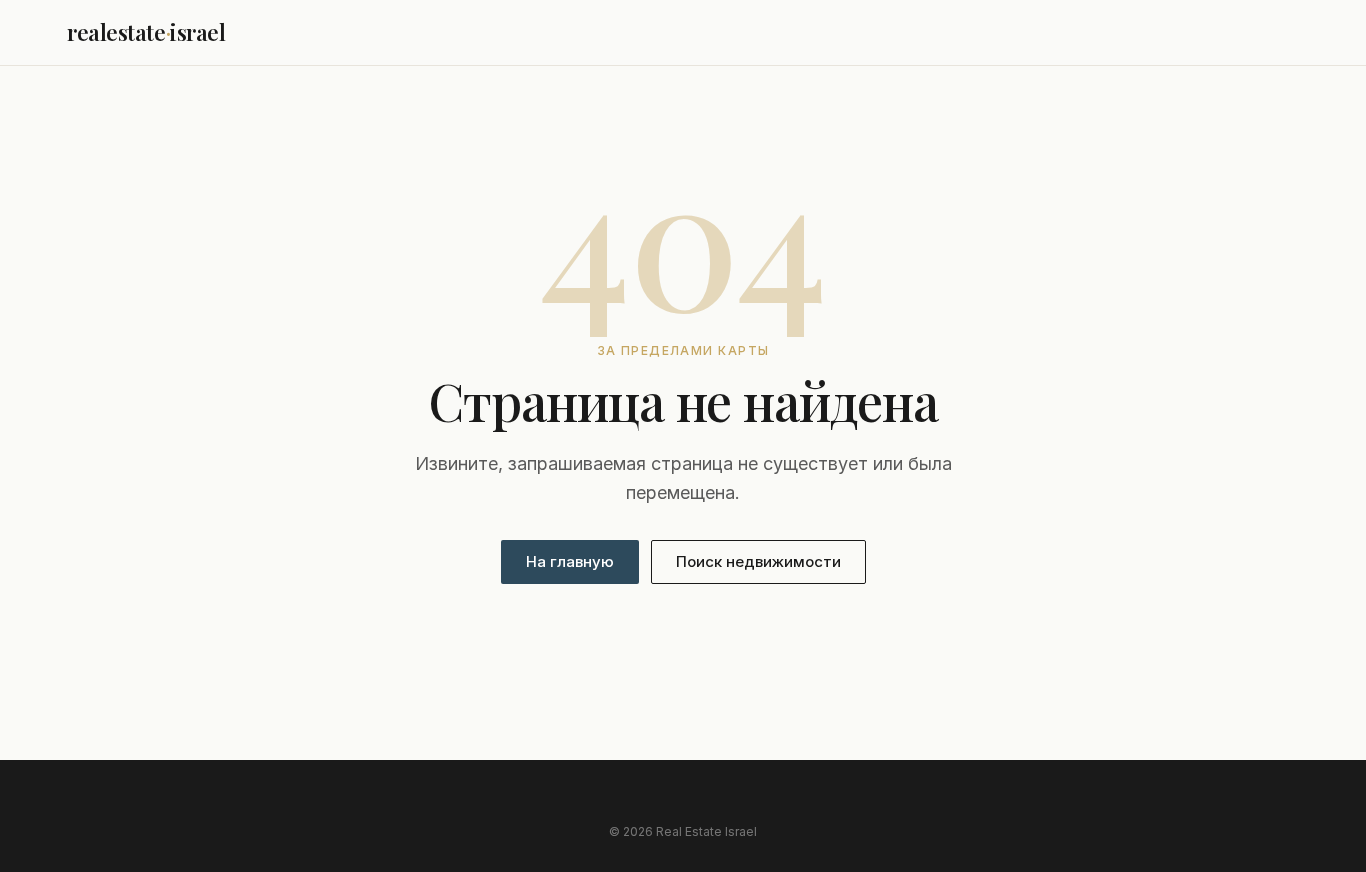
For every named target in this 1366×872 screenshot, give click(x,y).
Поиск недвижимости (758, 561)
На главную (570, 561)
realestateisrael (146, 32)
